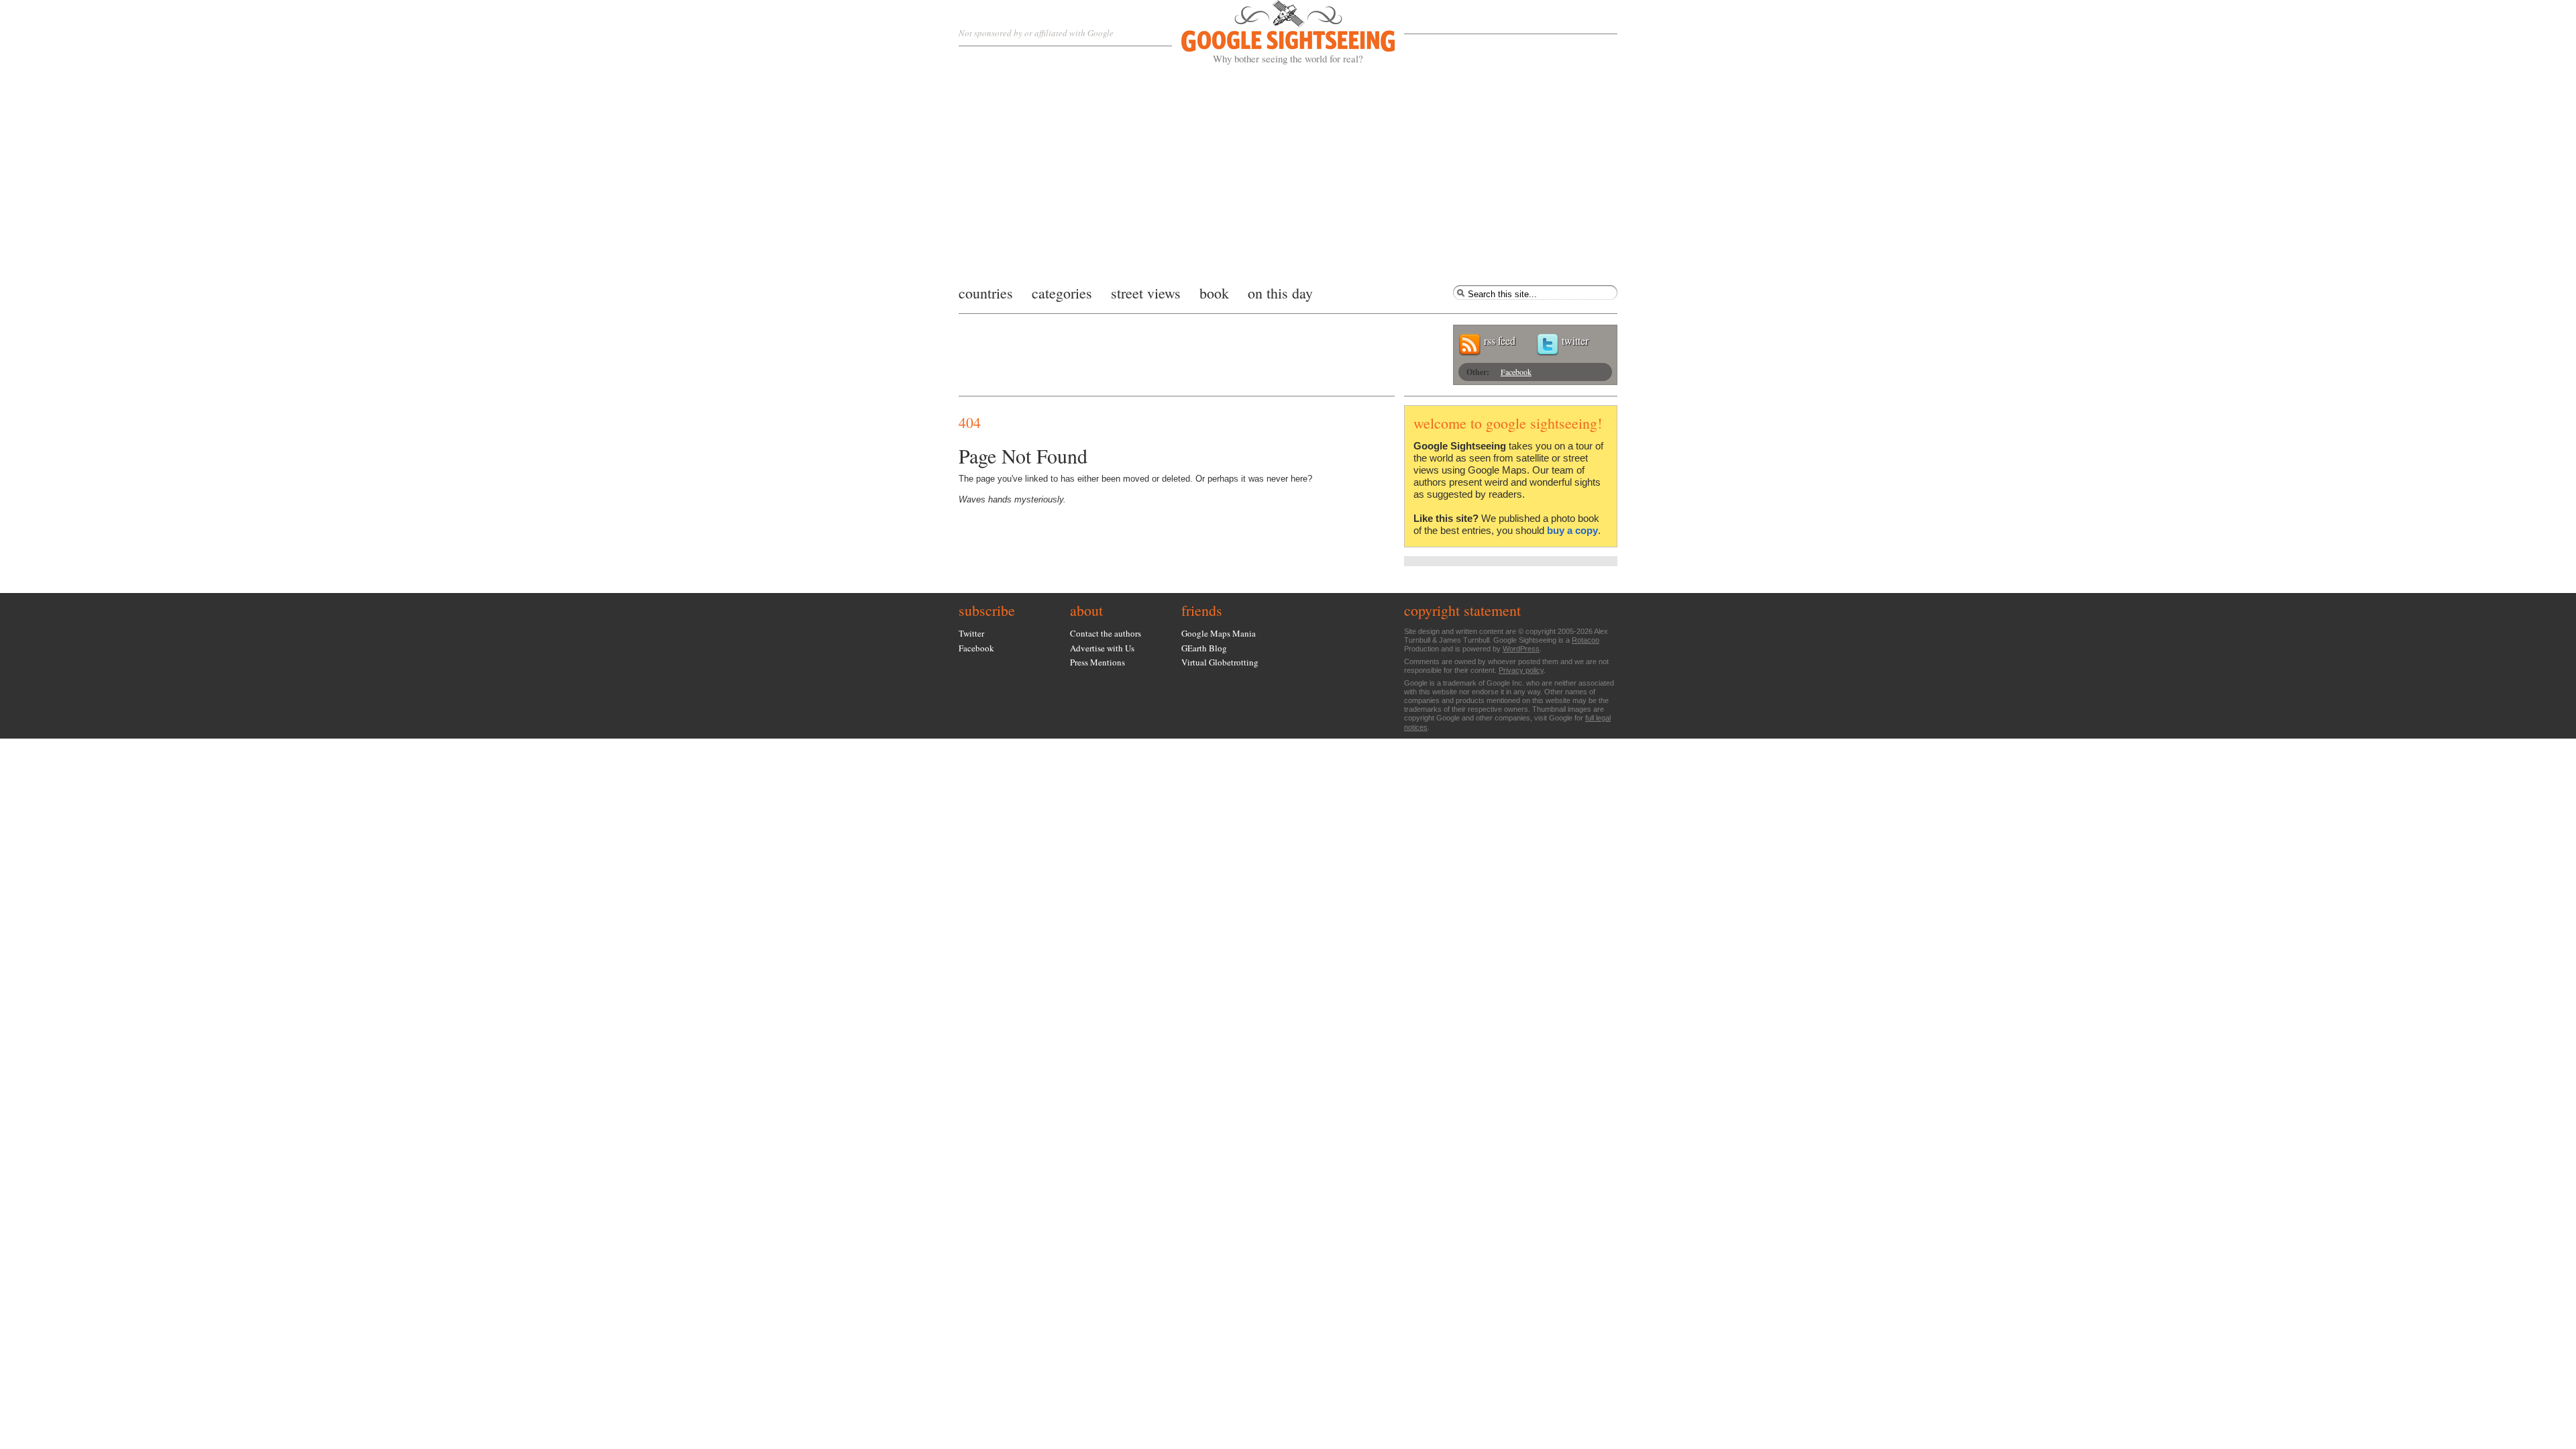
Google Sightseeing (1272, 33)
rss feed (1500, 340)
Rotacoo (1586, 640)
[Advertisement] (1288, 171)
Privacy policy (1521, 670)
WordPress (1521, 649)
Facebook (1516, 372)
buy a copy (1572, 530)
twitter (1575, 340)
